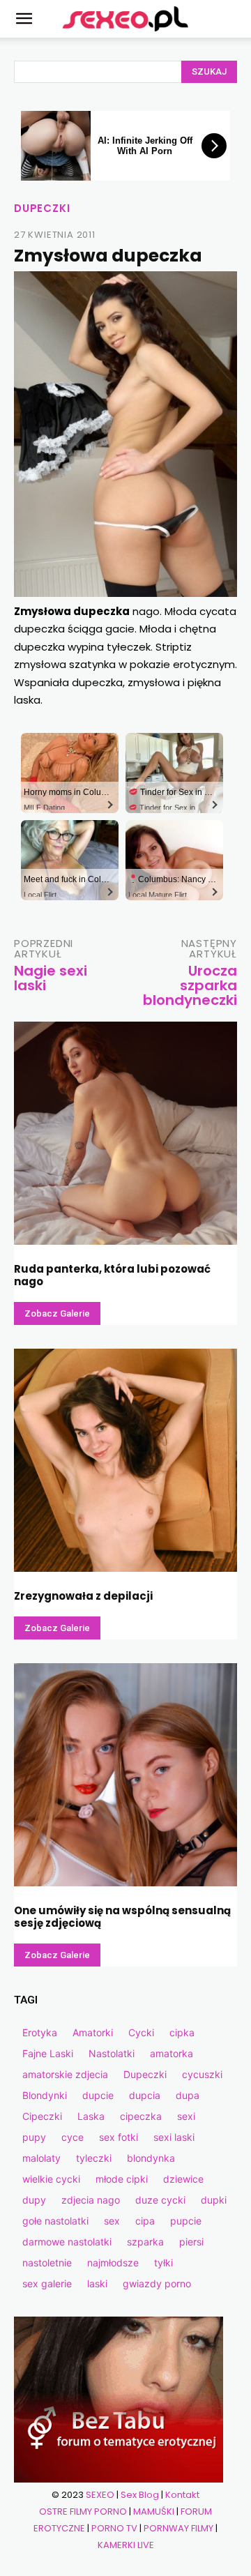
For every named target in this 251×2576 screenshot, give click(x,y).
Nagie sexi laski (51, 978)
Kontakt (182, 2495)
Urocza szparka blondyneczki (190, 985)
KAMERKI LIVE (126, 2545)
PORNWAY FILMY (178, 2528)
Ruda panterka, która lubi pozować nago (112, 1275)
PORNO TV (114, 2528)
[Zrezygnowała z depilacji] (125, 1460)
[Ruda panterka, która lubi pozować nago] (125, 1133)
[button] (24, 19)
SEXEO (100, 2495)
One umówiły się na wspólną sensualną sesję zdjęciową (122, 1917)
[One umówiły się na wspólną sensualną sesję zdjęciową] (125, 1775)
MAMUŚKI (154, 2511)
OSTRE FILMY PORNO (83, 2511)
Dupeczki (42, 208)
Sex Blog (140, 2495)
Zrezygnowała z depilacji (83, 1596)
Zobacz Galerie (57, 1313)
